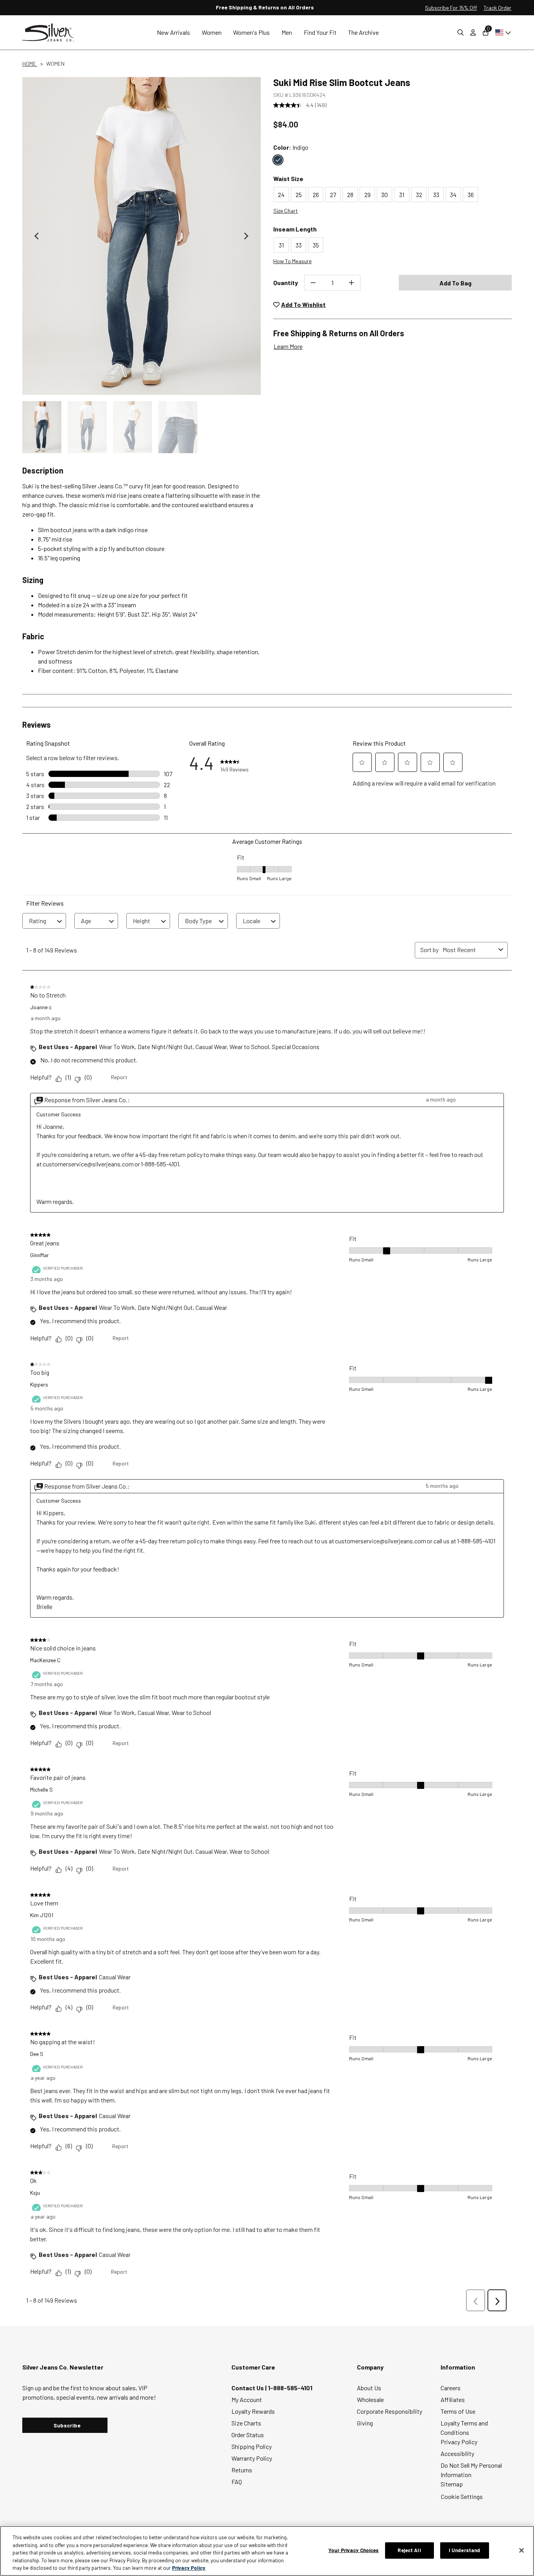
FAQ (237, 2482)
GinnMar (39, 1255)
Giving (365, 2423)
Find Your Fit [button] (320, 32)
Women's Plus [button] (251, 32)
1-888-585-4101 (290, 2388)
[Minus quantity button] (313, 283)
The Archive (363, 32)
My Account (247, 2399)
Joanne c (41, 1007)
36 (471, 195)
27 (333, 195)
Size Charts (246, 2423)
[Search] (461, 32)
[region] (267, 2551)
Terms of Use (458, 2411)
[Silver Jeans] (52, 33)
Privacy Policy (459, 2442)
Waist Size (288, 178)
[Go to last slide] (37, 236)
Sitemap (452, 2484)
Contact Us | (250, 2388)
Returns (242, 2470)
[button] (42, 427)
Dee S (37, 2054)
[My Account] (473, 32)
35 (316, 245)
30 (384, 195)
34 (453, 195)
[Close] (521, 2551)
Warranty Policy (252, 2458)
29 (367, 195)
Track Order (497, 8)
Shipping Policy (252, 2446)
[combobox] (469, 950)
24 (281, 195)
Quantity (286, 283)
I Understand (465, 2550)
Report (119, 1077)
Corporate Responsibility (390, 2411)
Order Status (248, 2435)
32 (419, 195)
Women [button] (212, 32)
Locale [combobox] (252, 921)
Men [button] (287, 32)
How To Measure (292, 261)
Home (30, 64)
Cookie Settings (462, 2496)
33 (436, 195)
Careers (451, 2388)
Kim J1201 (42, 1915)
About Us (369, 2388)
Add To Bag (455, 283)
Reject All (409, 2550)
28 (350, 195)
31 (402, 195)
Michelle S (41, 1789)
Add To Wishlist (303, 304)
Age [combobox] (86, 921)
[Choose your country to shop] (502, 32)
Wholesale (370, 2399)
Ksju (35, 2193)
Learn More (288, 346)
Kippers (39, 1384)
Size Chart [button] (286, 211)
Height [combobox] (142, 921)
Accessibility (457, 2453)
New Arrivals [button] (173, 32)
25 (299, 195)
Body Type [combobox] (198, 921)
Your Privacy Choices (354, 2550)
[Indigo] (278, 160)
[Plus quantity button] (351, 283)
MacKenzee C (45, 1660)
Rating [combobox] (38, 921)
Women (55, 64)
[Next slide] (246, 236)
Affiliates (453, 2399)
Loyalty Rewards (253, 2411)
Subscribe (67, 2425)
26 (316, 195)
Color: (291, 147)
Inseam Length (295, 229)
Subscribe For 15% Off (451, 8)
